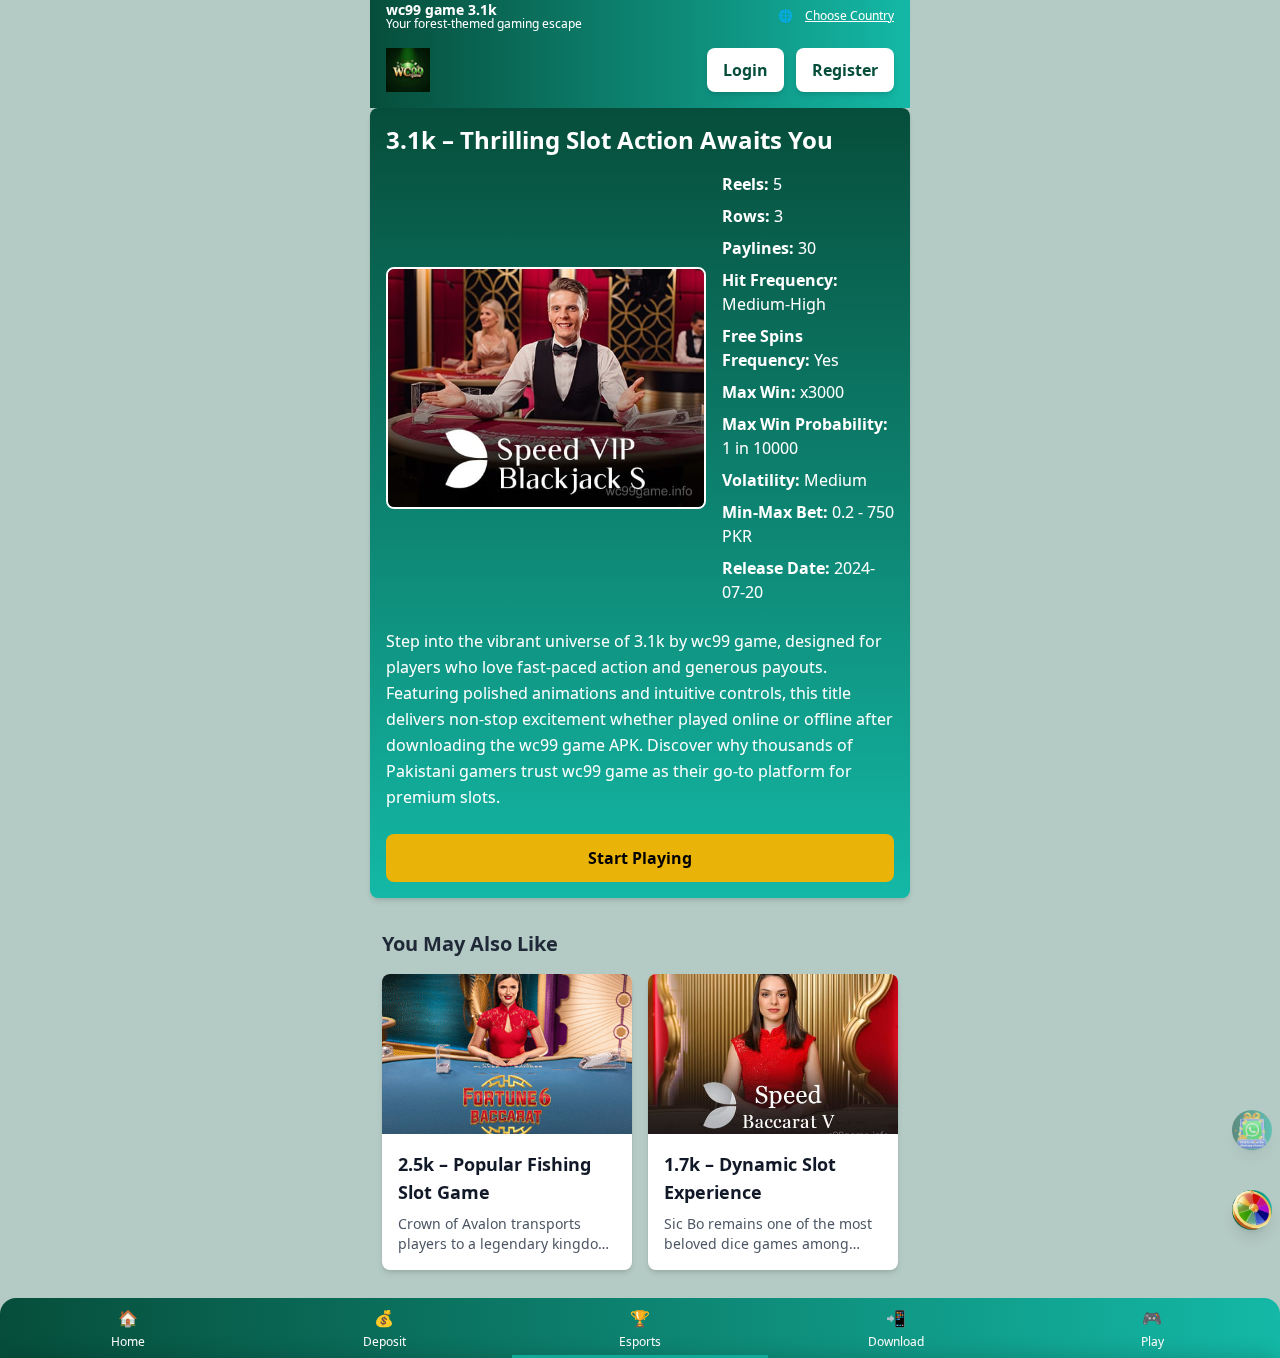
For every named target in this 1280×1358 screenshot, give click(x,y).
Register (845, 70)
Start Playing (640, 858)
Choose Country (849, 16)
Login (745, 70)
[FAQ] (1252, 1130)
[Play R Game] (1252, 1210)
